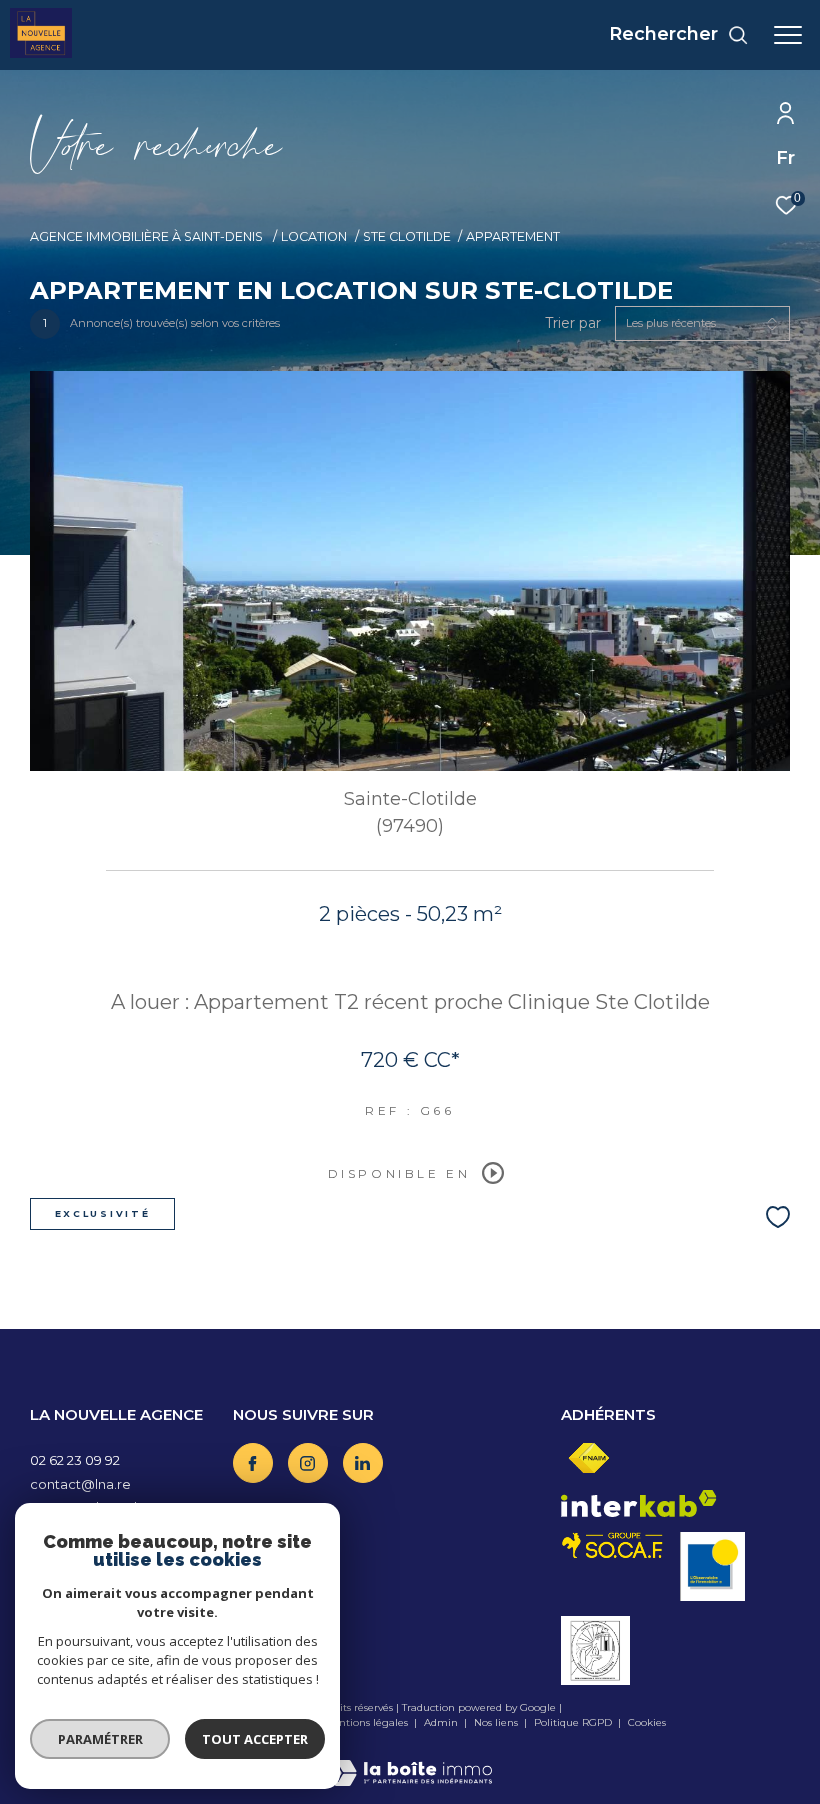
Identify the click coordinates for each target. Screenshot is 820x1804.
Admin (442, 1722)
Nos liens (497, 1722)
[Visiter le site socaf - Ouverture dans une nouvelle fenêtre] (613, 1545)
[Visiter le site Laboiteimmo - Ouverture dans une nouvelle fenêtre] (410, 1759)
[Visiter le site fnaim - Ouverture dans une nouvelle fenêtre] (588, 1458)
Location (314, 236)
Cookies (647, 1723)
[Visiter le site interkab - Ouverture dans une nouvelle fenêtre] (639, 1503)
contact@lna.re (80, 1484)
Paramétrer (100, 1739)
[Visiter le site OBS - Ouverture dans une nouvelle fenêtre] (712, 1566)
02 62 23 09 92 (75, 1460)
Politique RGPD (573, 1722)
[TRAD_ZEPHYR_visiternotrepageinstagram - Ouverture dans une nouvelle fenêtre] (308, 1463)
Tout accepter (255, 1739)
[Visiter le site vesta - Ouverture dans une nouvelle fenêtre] (595, 1650)
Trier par (573, 323)
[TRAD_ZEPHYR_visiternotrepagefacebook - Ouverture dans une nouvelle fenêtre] (253, 1463)
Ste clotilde (407, 236)
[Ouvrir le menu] (788, 35)
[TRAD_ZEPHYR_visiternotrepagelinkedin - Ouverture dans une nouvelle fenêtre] (363, 1463)
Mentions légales (367, 1722)
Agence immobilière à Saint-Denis (148, 236)
